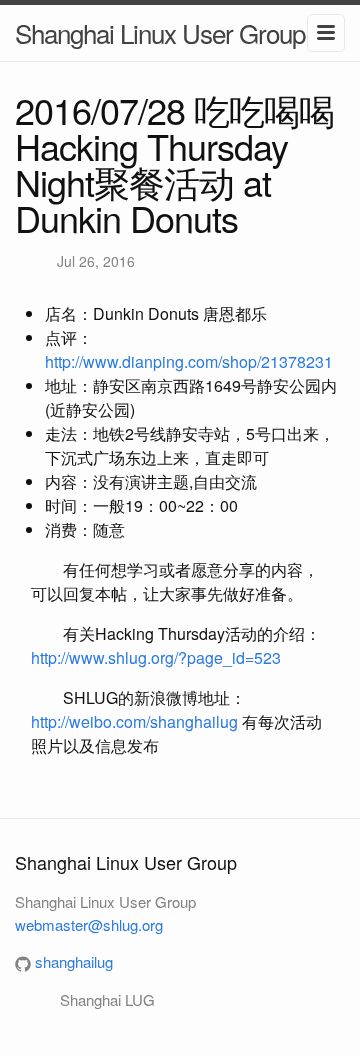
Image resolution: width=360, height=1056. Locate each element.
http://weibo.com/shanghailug (134, 721)
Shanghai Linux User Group (160, 32)
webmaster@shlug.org (89, 924)
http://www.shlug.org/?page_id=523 (156, 657)
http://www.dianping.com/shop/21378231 (189, 361)
